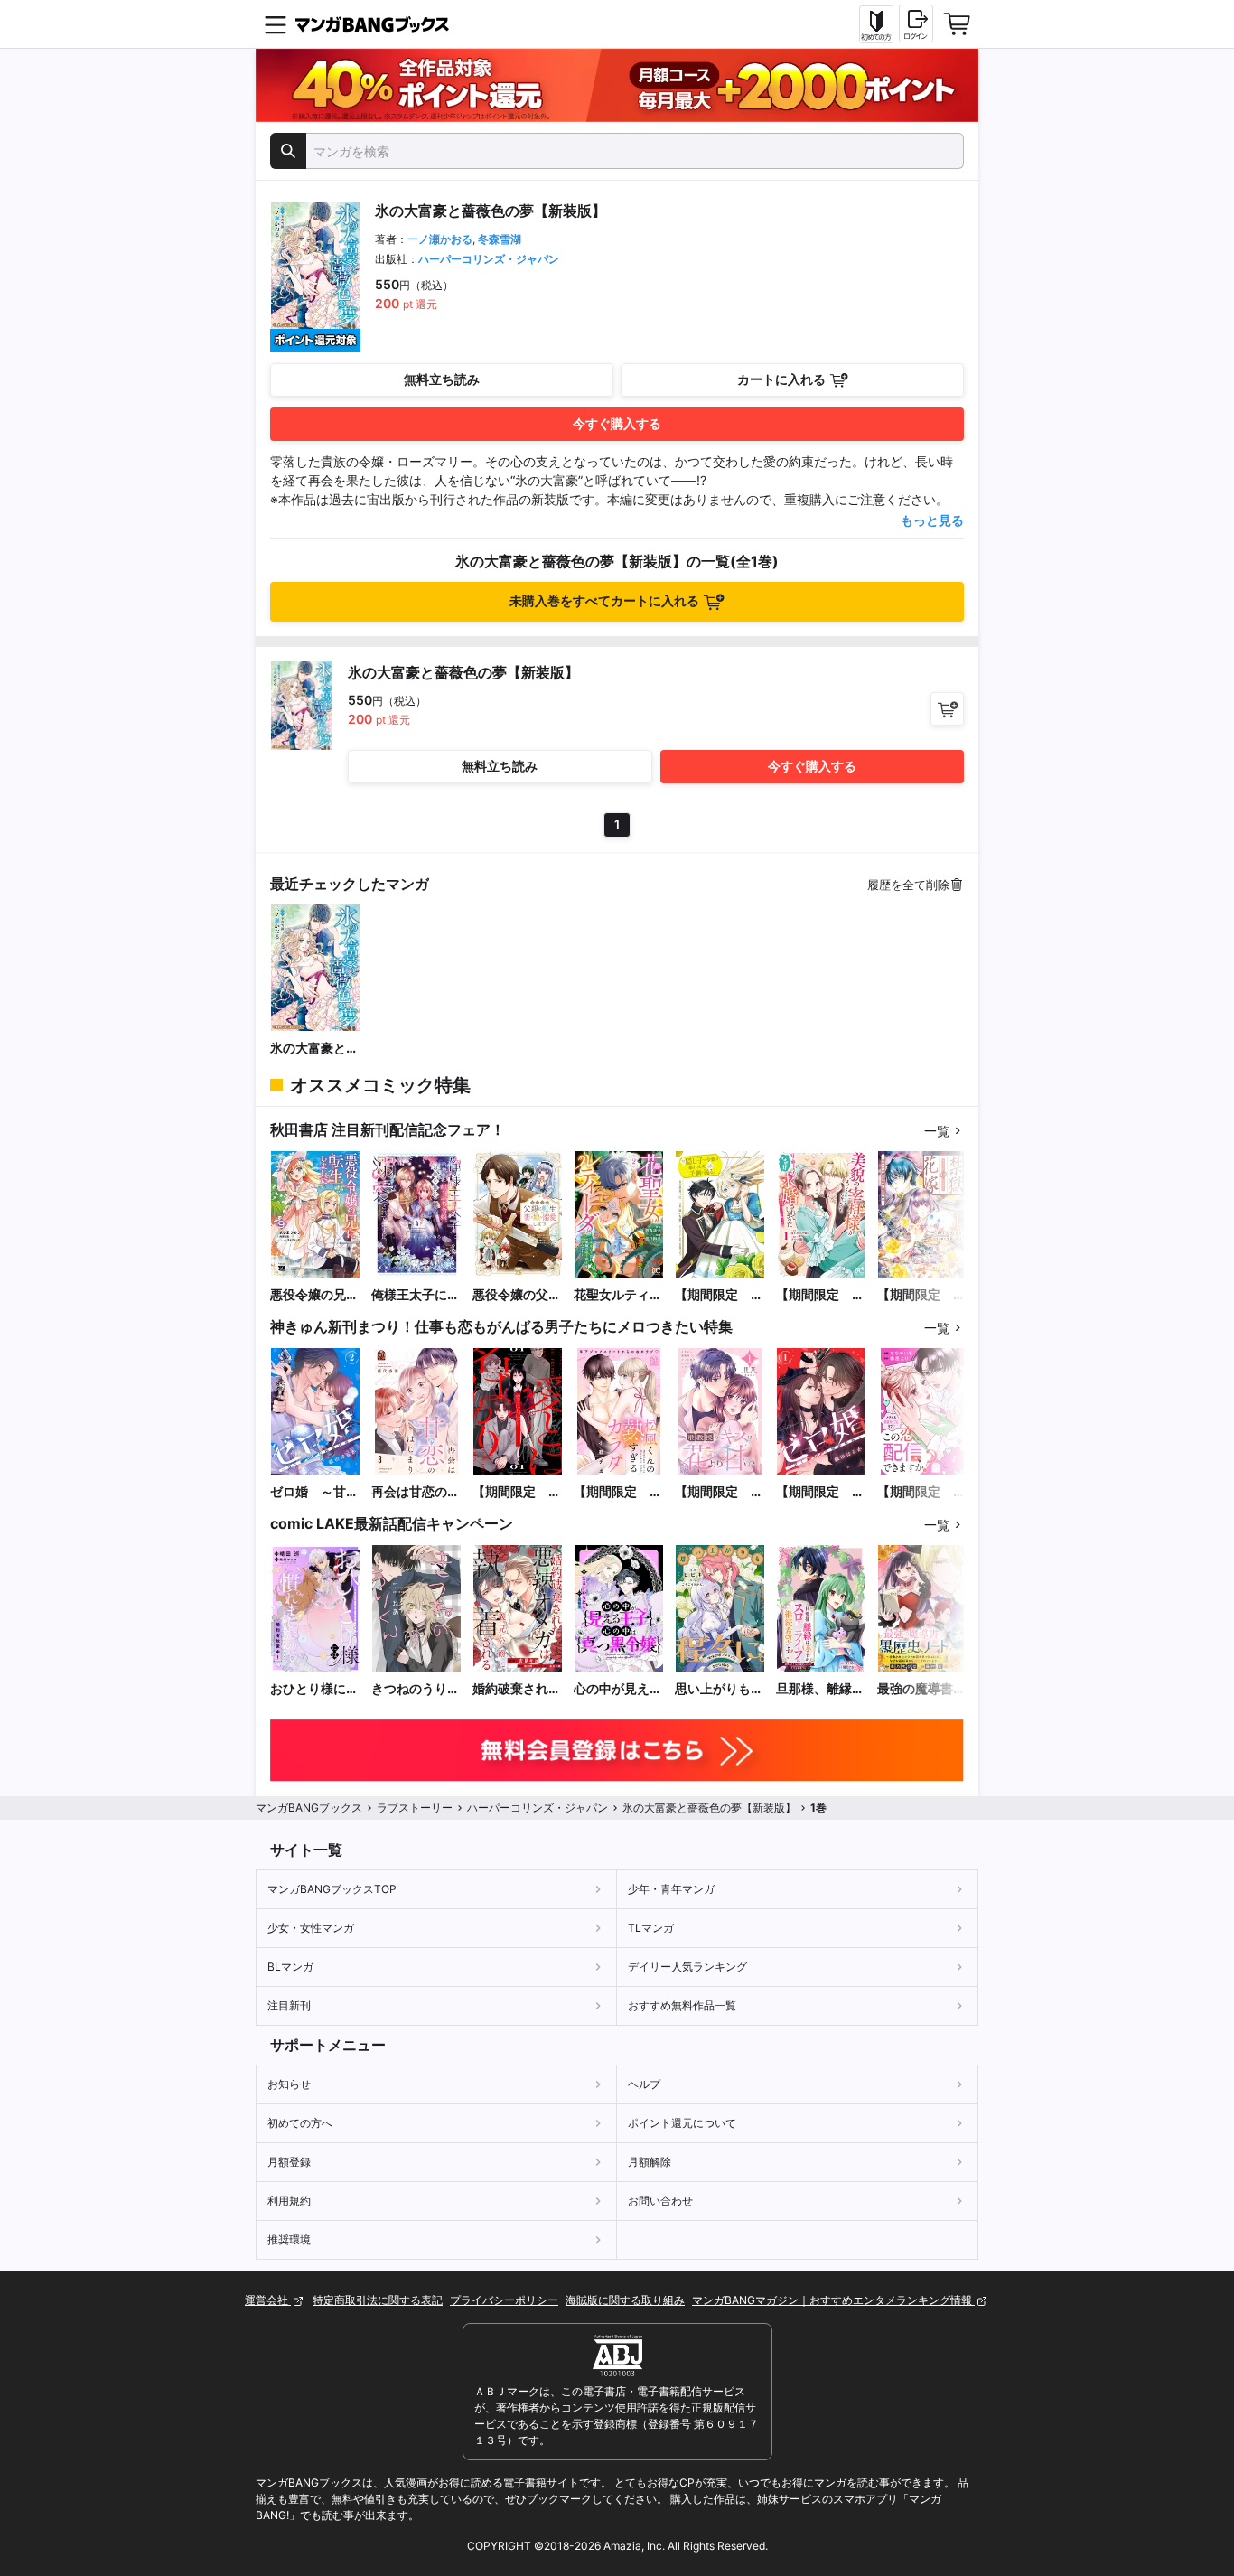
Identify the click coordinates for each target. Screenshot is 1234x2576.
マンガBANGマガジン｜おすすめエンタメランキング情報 (833, 2300)
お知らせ (289, 2084)
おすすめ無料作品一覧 (682, 2005)
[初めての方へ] (876, 24)
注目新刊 (289, 2005)
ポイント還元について (682, 2123)
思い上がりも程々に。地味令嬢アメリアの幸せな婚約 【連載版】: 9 (719, 1689)
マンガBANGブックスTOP (332, 1889)
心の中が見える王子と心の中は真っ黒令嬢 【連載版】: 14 (618, 1689)
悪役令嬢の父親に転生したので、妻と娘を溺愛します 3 (517, 1295)
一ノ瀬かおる (440, 239)
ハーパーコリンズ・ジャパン (489, 259)
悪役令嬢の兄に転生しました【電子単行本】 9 (315, 1295)
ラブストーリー (415, 1808)
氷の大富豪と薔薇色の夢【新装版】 (314, 1049)
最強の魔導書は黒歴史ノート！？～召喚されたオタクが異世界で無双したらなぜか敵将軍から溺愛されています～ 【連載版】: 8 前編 (922, 1689)
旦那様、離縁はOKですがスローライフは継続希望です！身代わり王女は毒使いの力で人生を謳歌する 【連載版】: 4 (820, 1689)
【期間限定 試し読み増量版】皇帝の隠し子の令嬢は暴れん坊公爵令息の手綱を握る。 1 (719, 1295)
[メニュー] (276, 24)
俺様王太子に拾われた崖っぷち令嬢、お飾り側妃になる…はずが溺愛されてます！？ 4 (416, 1295)
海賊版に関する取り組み (625, 2300)
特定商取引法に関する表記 (378, 2300)
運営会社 (268, 2300)
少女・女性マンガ (311, 1928)
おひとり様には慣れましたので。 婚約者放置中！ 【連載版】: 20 (314, 1689)
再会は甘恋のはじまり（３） (416, 1492)
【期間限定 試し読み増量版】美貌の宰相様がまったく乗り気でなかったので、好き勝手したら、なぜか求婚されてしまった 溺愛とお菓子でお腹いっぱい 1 (820, 1295)
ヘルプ (644, 2084)
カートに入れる (781, 379)
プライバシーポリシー (504, 2300)
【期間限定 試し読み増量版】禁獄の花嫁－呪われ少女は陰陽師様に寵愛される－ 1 (921, 1295)
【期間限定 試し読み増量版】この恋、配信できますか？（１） (921, 1492)
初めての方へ (300, 2123)
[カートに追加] (947, 709)
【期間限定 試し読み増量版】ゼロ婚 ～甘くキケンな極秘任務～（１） (820, 1492)
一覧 (937, 1131)
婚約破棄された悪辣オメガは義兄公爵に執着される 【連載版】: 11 (517, 1689)
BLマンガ (290, 1967)
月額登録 (289, 2162)
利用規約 (289, 2201)
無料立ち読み (442, 379)
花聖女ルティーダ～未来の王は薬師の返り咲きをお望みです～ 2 (619, 1295)
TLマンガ (651, 1928)
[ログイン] (916, 23)
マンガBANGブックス (309, 1808)
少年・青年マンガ (671, 1889)
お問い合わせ (660, 2201)
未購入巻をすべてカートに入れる (604, 600)
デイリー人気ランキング (687, 1967)
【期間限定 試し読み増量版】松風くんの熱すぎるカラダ (618, 1492)
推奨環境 (289, 2239)
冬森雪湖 (500, 239)
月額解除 (650, 2162)
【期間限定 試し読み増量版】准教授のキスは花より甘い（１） (719, 1492)
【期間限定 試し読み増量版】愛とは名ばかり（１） (517, 1492)
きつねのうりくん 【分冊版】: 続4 (416, 1689)
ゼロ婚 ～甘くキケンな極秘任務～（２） (314, 1492)
